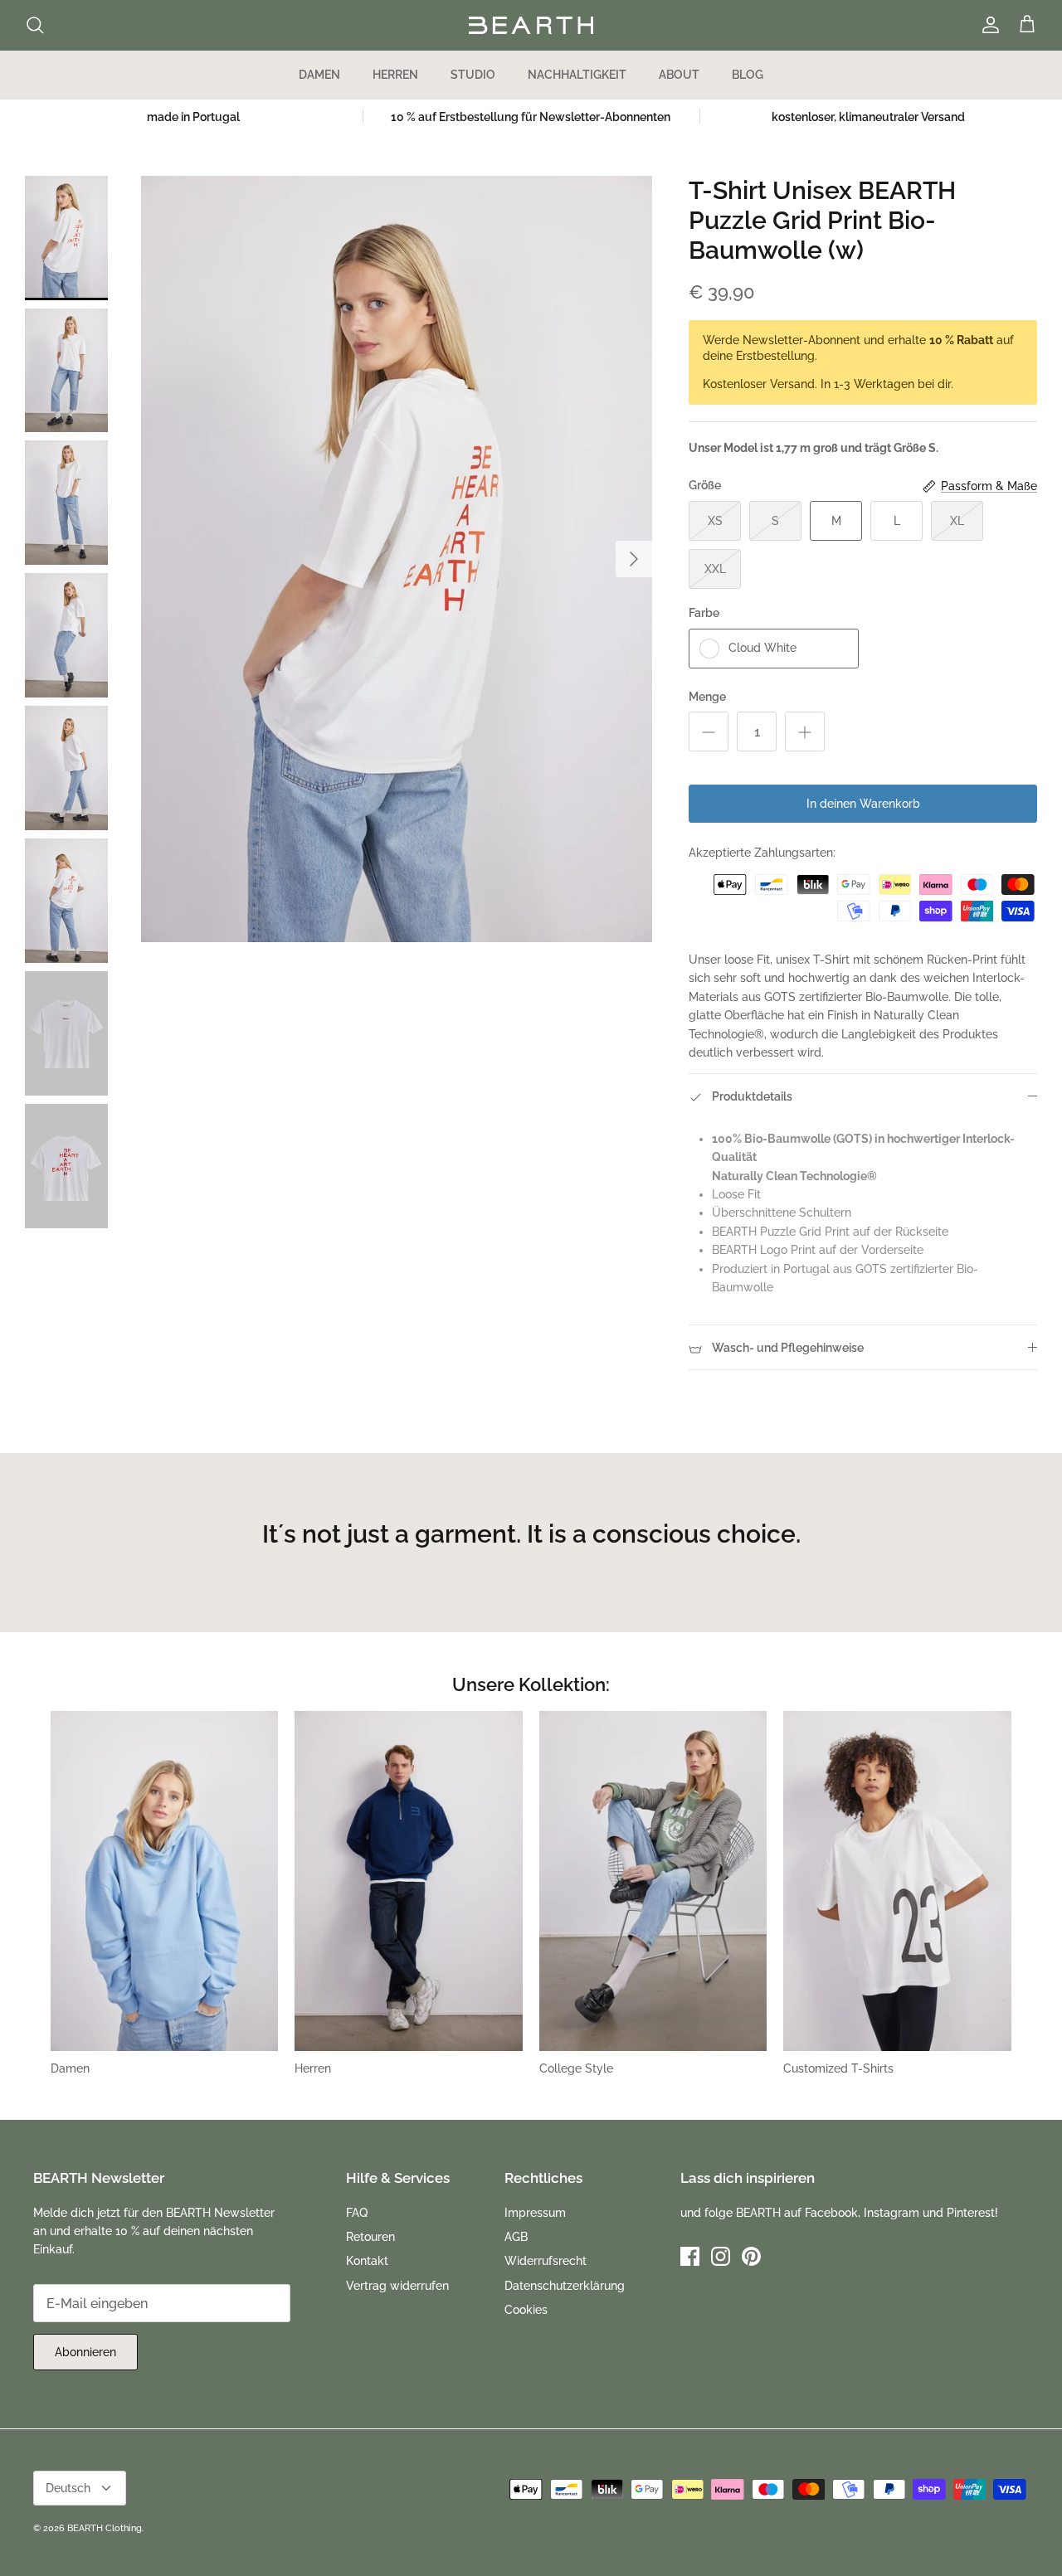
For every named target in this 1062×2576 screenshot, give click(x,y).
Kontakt (367, 2261)
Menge (707, 697)
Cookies (526, 2310)
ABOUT (679, 75)
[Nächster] (634, 559)
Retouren (370, 2237)
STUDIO (473, 75)
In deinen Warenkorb (863, 804)
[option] (397, 559)
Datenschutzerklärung (565, 2286)
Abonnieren (85, 2352)
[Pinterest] (751, 2256)
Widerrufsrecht (546, 2261)
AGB (516, 2237)
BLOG (748, 75)
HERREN (395, 75)
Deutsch (68, 2488)
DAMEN (319, 75)
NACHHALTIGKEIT (577, 75)
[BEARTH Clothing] (531, 25)
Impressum (535, 2213)
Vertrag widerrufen (397, 2286)
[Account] (987, 25)
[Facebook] (690, 2256)
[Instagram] (721, 2256)
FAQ (357, 2213)
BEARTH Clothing (105, 2528)
